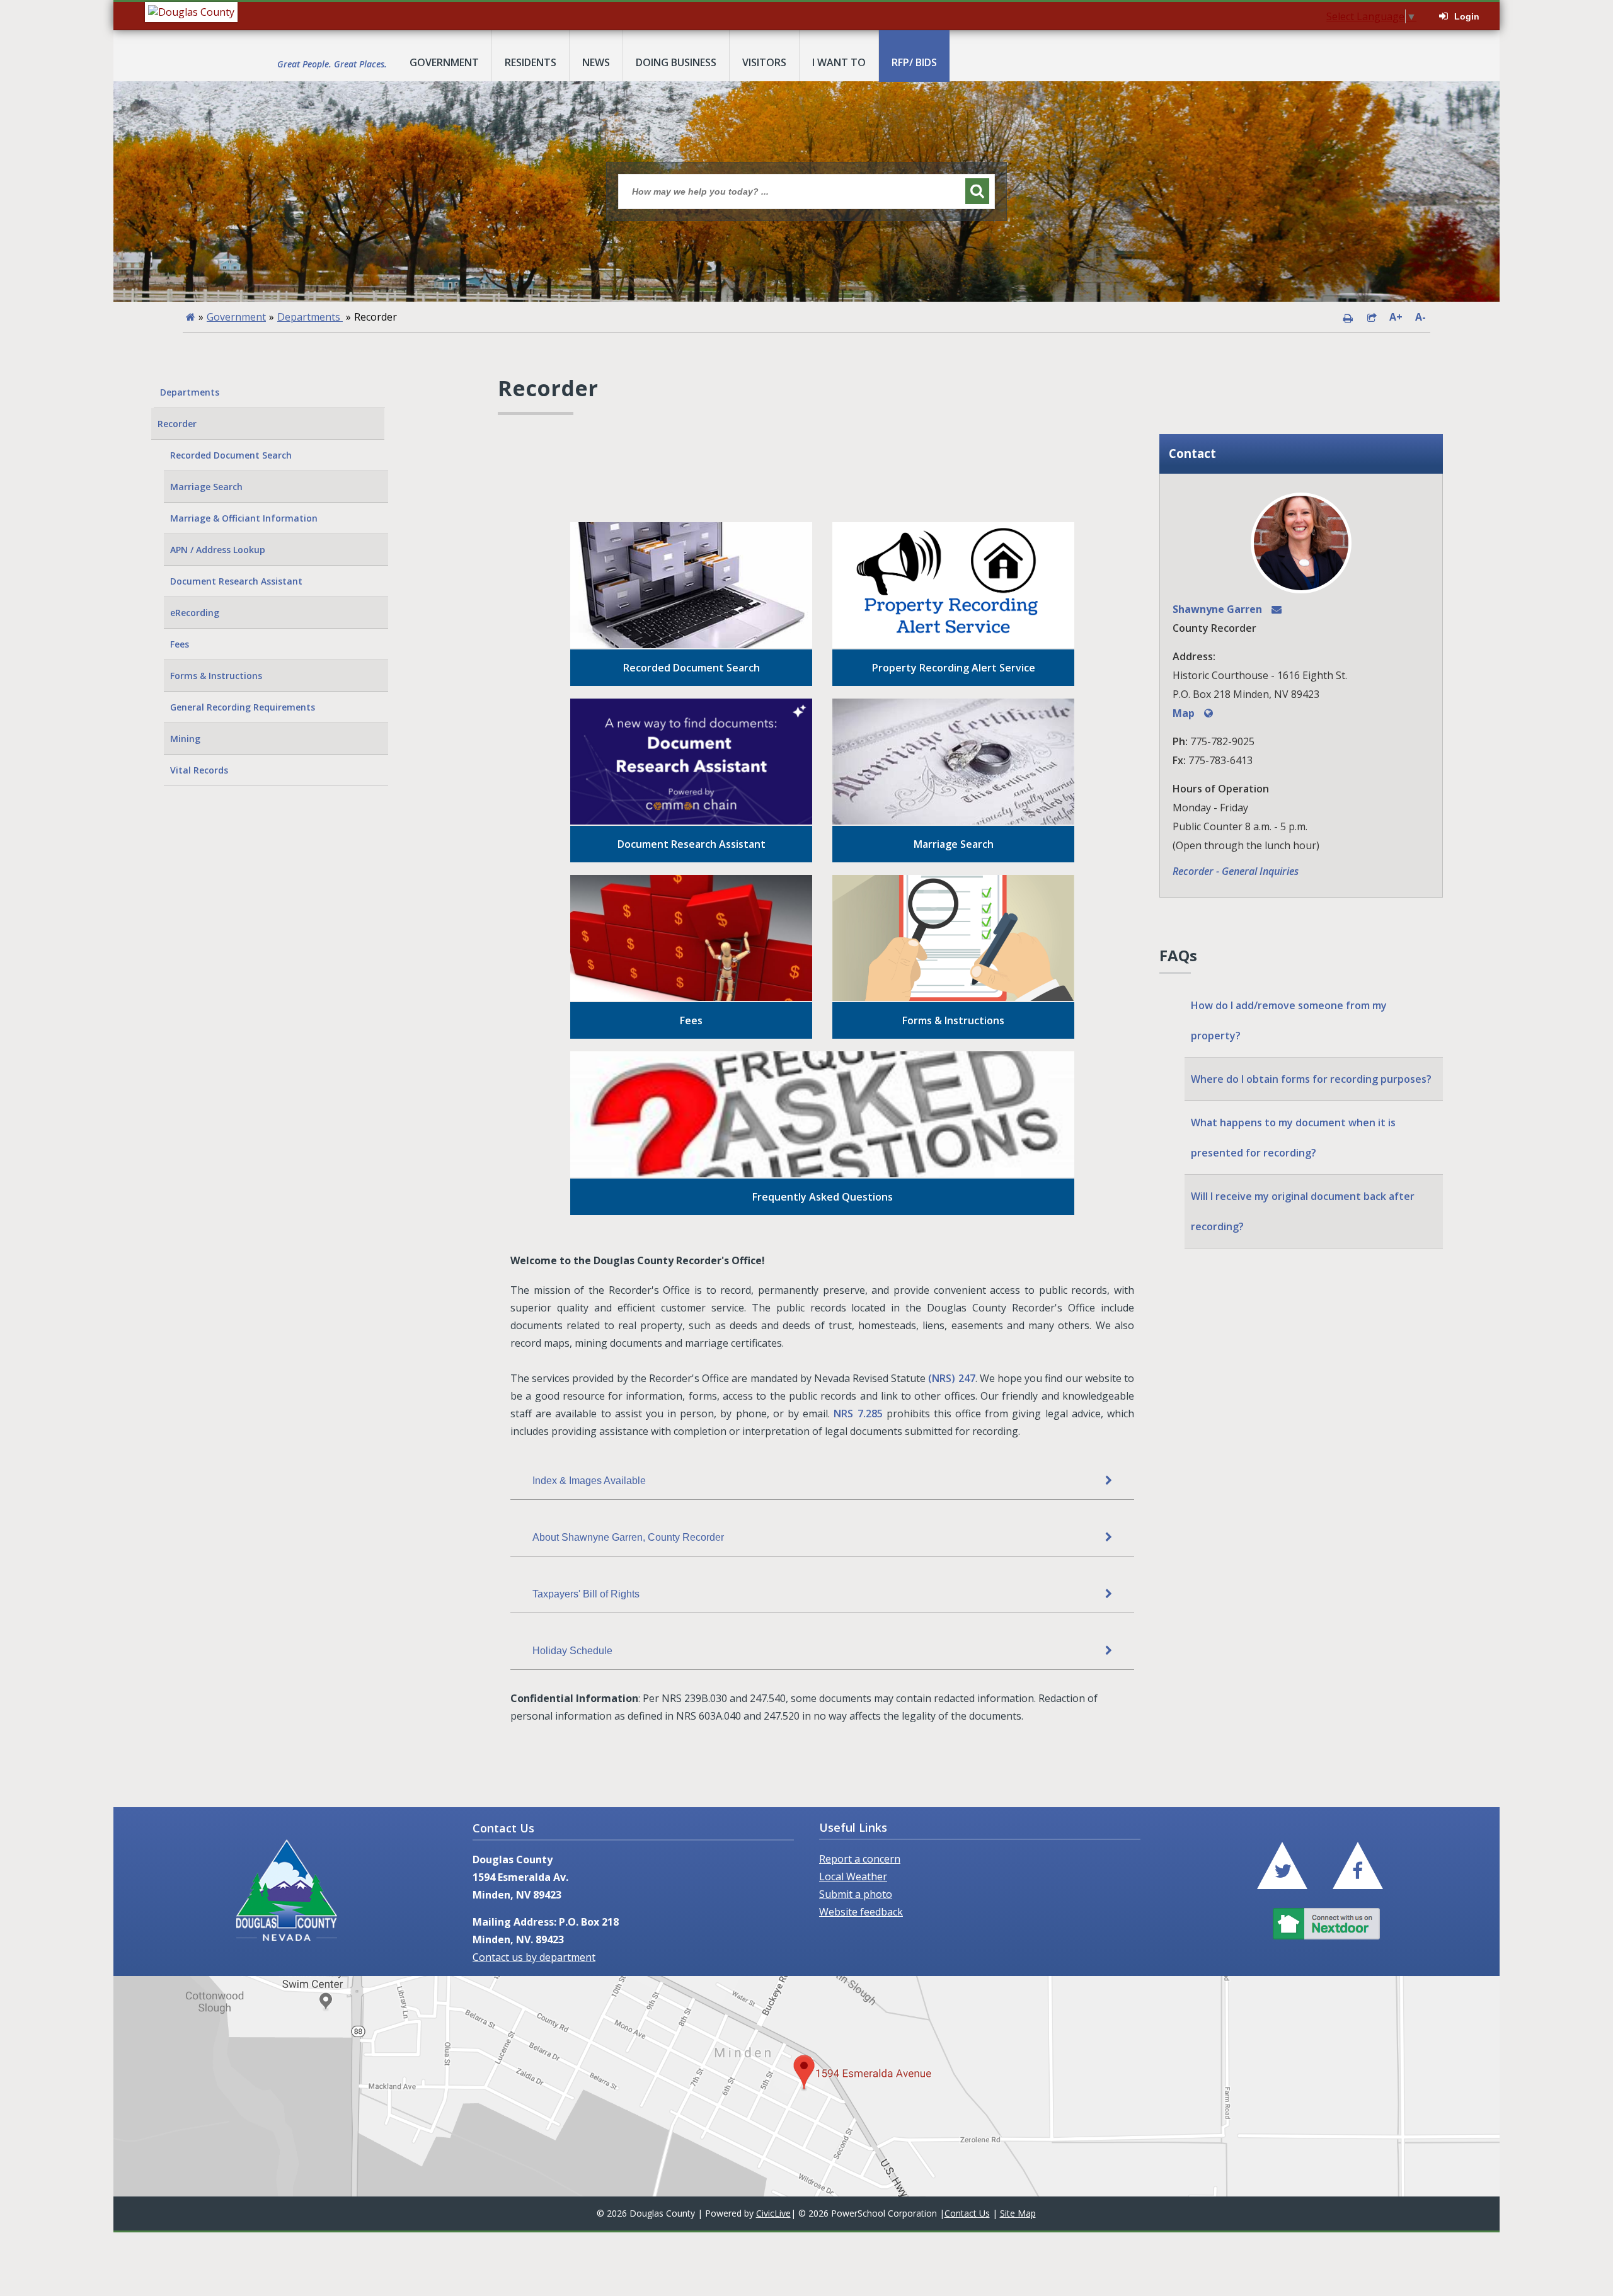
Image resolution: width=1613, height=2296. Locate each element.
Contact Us (967, 2213)
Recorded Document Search (231, 455)
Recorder (177, 424)
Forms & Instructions (216, 676)
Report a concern (860, 1859)
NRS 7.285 (858, 1414)
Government (236, 317)
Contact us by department (534, 1957)
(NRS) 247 (951, 1378)
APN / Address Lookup (218, 550)
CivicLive (773, 2213)
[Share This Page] (1372, 317)
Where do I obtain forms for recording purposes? (1311, 1079)
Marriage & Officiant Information (244, 518)
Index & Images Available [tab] (589, 1481)
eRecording (195, 613)
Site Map (1018, 2213)
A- (1421, 317)
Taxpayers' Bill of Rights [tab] (586, 1594)
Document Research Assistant (236, 581)
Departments (310, 317)
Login (1467, 16)
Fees (180, 644)
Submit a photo (856, 1894)
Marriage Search (206, 487)
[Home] (191, 317)
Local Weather (853, 1876)
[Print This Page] (1348, 317)
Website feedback (861, 1912)
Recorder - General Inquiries (1236, 871)
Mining (185, 739)
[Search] (977, 191)
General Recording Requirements (243, 707)
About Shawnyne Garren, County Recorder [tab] (628, 1537)
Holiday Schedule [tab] (572, 1651)
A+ (1396, 317)
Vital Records (199, 770)
